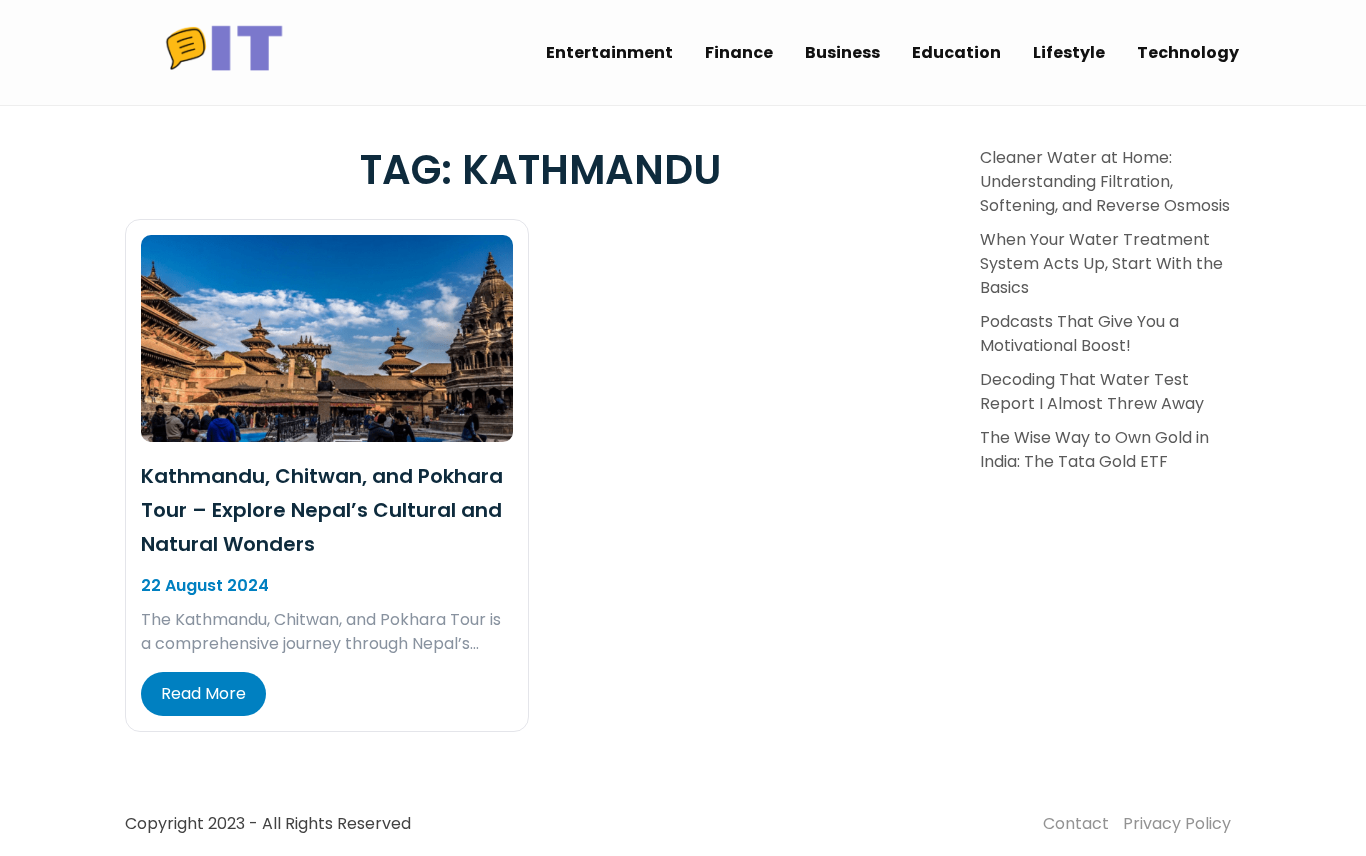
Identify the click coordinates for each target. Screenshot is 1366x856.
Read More (203, 693)
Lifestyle (1069, 52)
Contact (1076, 823)
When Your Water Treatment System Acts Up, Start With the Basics (1101, 263)
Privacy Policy (1177, 823)
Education (956, 52)
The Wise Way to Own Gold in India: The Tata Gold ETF (1094, 449)
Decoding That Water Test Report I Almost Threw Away (1092, 391)
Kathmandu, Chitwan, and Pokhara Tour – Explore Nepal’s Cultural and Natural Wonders (322, 510)
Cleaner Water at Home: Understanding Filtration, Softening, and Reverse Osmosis (1105, 181)
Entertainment (609, 52)
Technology (1188, 52)
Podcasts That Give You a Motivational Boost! (1079, 333)
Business (842, 52)
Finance (739, 52)
